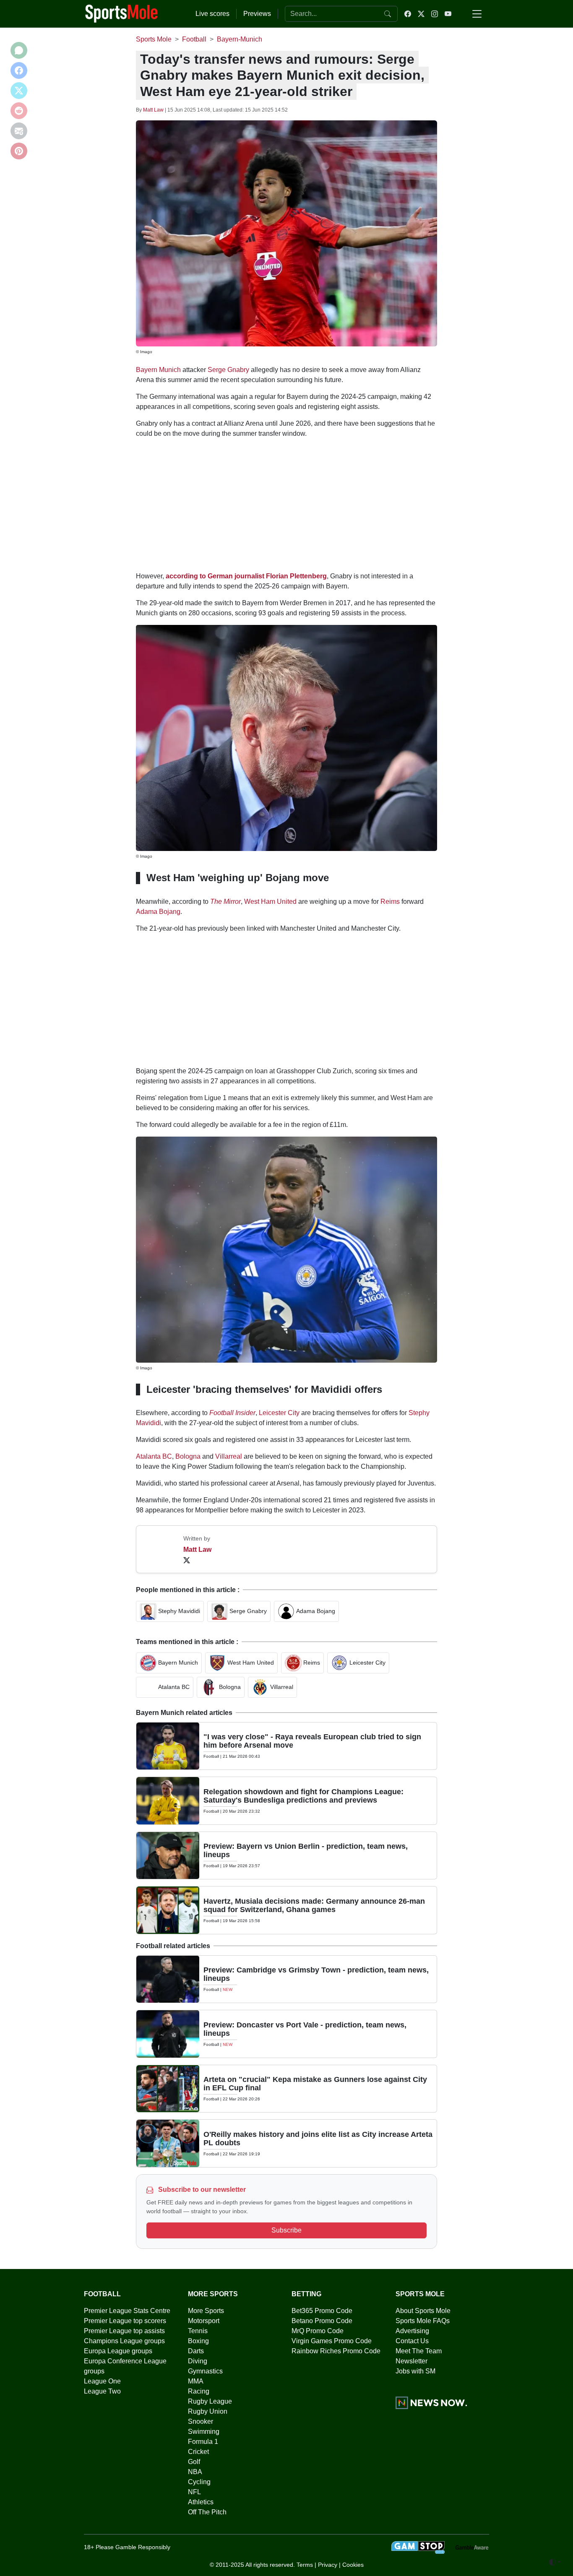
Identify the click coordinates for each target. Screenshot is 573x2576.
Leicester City (279, 1413)
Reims (390, 902)
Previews (257, 14)
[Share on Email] (19, 131)
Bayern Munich (158, 370)
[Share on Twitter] (19, 91)
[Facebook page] (408, 14)
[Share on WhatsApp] (19, 50)
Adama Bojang (158, 912)
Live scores (212, 14)
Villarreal (229, 1456)
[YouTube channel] (448, 14)
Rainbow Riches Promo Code (336, 2351)
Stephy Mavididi (179, 1611)
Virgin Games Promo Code (332, 2341)
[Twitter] (187, 1560)
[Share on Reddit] (19, 111)
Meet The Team (419, 2351)
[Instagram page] (435, 14)
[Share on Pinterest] (19, 151)
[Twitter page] (421, 14)
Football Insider (232, 1413)
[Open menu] (477, 14)
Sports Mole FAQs (423, 2321)
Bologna (188, 1456)
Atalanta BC (154, 1456)
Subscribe (286, 2230)
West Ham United (270, 902)
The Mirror (225, 902)
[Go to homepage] (122, 13)
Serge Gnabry (228, 370)
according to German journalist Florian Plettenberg (246, 576)
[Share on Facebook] (19, 70)
